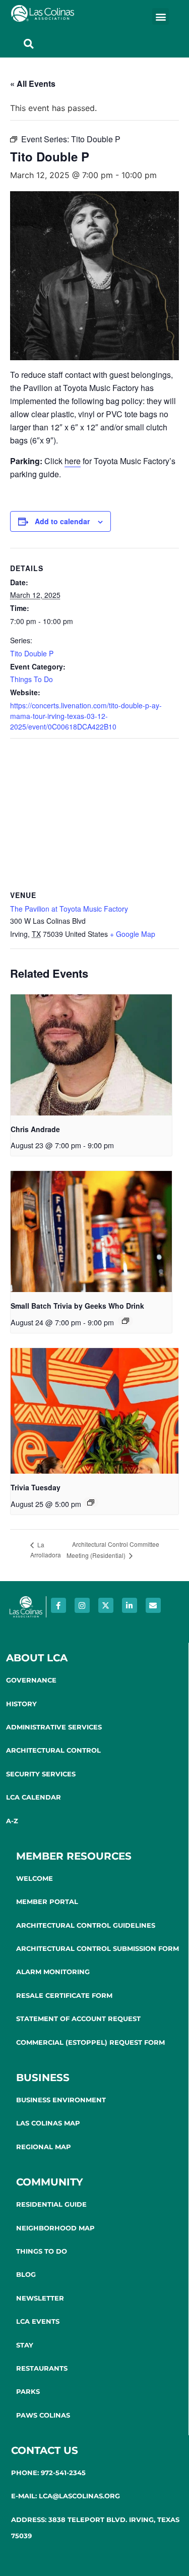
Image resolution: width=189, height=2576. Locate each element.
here (73, 461)
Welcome (35, 1878)
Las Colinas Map (48, 2123)
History (21, 1704)
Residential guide (51, 2204)
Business (43, 2078)
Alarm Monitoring (53, 1972)
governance (31, 1680)
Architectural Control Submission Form (98, 1948)
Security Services (41, 1774)
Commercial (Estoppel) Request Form (90, 2042)
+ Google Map (133, 934)
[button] (161, 16)
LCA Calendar (34, 1797)
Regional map (44, 2147)
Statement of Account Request (78, 2019)
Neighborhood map (55, 2228)
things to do (42, 2251)
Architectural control (53, 1750)
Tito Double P (32, 653)
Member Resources (74, 1856)
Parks (28, 2391)
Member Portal (47, 1901)
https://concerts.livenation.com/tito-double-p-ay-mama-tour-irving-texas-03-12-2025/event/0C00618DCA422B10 (86, 716)
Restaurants (42, 2368)
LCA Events (38, 2321)
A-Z (12, 1821)
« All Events (33, 83)
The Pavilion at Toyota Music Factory (69, 909)
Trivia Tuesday (36, 1487)
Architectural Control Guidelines (86, 1925)
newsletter (40, 2298)
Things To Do (31, 679)
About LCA (37, 1658)
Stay (25, 2345)
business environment (61, 2100)
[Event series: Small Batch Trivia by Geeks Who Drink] (125, 1321)
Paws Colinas (43, 2415)
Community (50, 2182)
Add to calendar (62, 521)
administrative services (54, 1727)
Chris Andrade (35, 1129)
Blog (26, 2274)
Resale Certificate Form (64, 1995)
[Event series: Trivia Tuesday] (91, 1502)
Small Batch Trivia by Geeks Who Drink (77, 1306)
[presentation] (91, 1055)
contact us (45, 2450)
